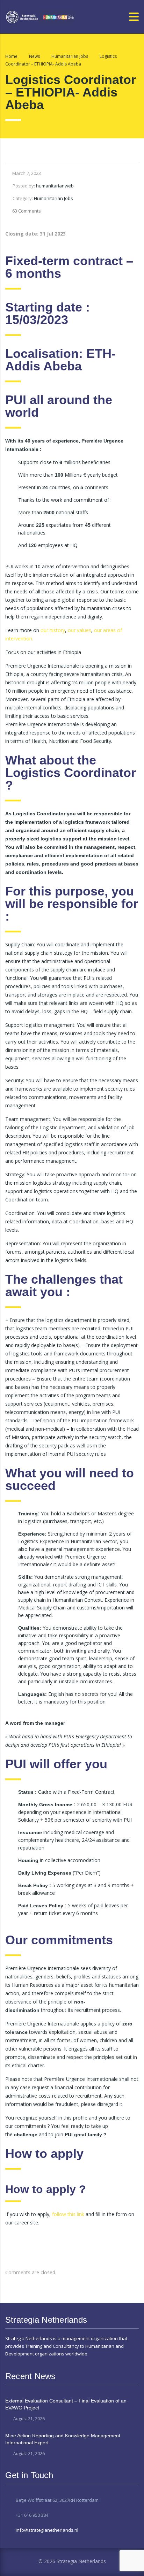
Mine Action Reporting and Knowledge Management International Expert (63, 2439)
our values (80, 630)
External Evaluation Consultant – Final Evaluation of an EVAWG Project (66, 2404)
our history (53, 630)
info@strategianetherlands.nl (47, 2530)
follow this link (68, 2214)
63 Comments (27, 211)
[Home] (40, 16)
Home (11, 56)
